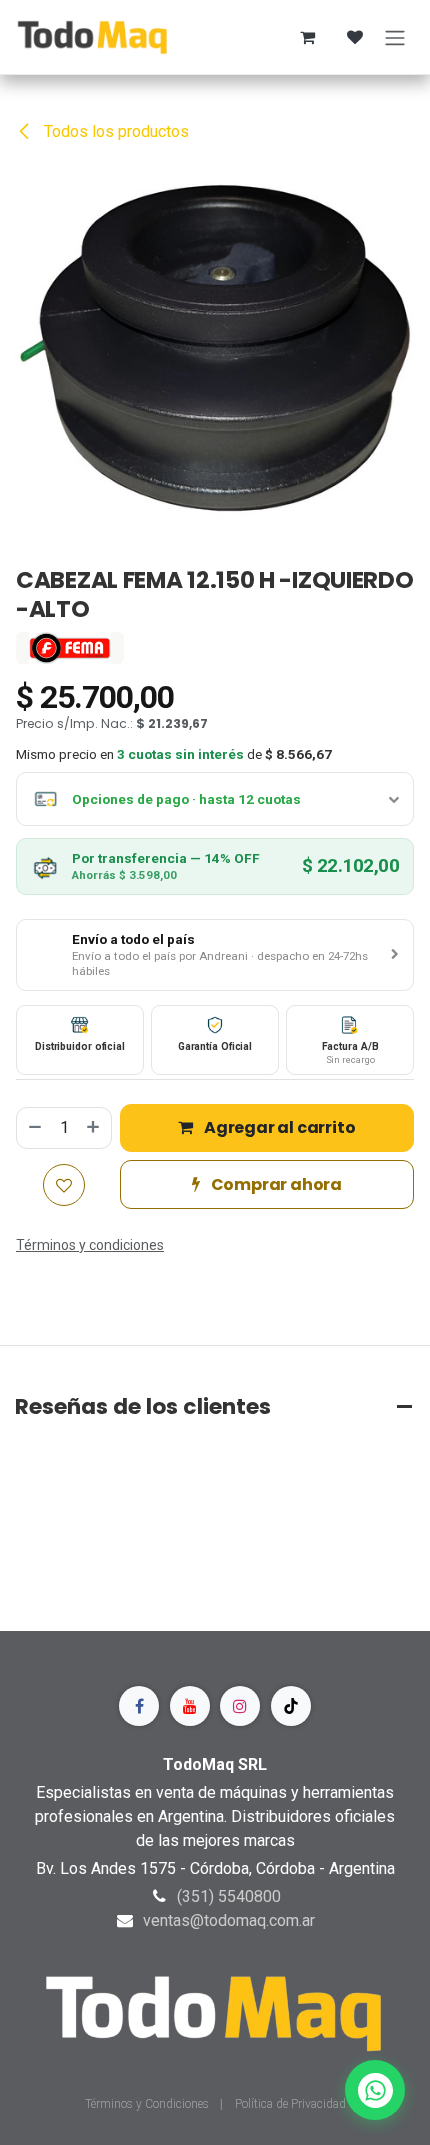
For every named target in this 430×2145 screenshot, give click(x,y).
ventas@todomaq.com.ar (229, 1920)
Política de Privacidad (290, 2104)
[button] (215, 955)
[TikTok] (291, 1706)
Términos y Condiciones (148, 2104)
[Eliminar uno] (34, 1128)
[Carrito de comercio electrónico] (307, 37)
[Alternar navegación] (395, 37)
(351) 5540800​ (229, 1896)
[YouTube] (190, 1706)
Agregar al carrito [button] (278, 1127)
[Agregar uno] (94, 1128)
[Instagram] (240, 1706)
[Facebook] (139, 1706)
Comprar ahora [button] (275, 1184)
